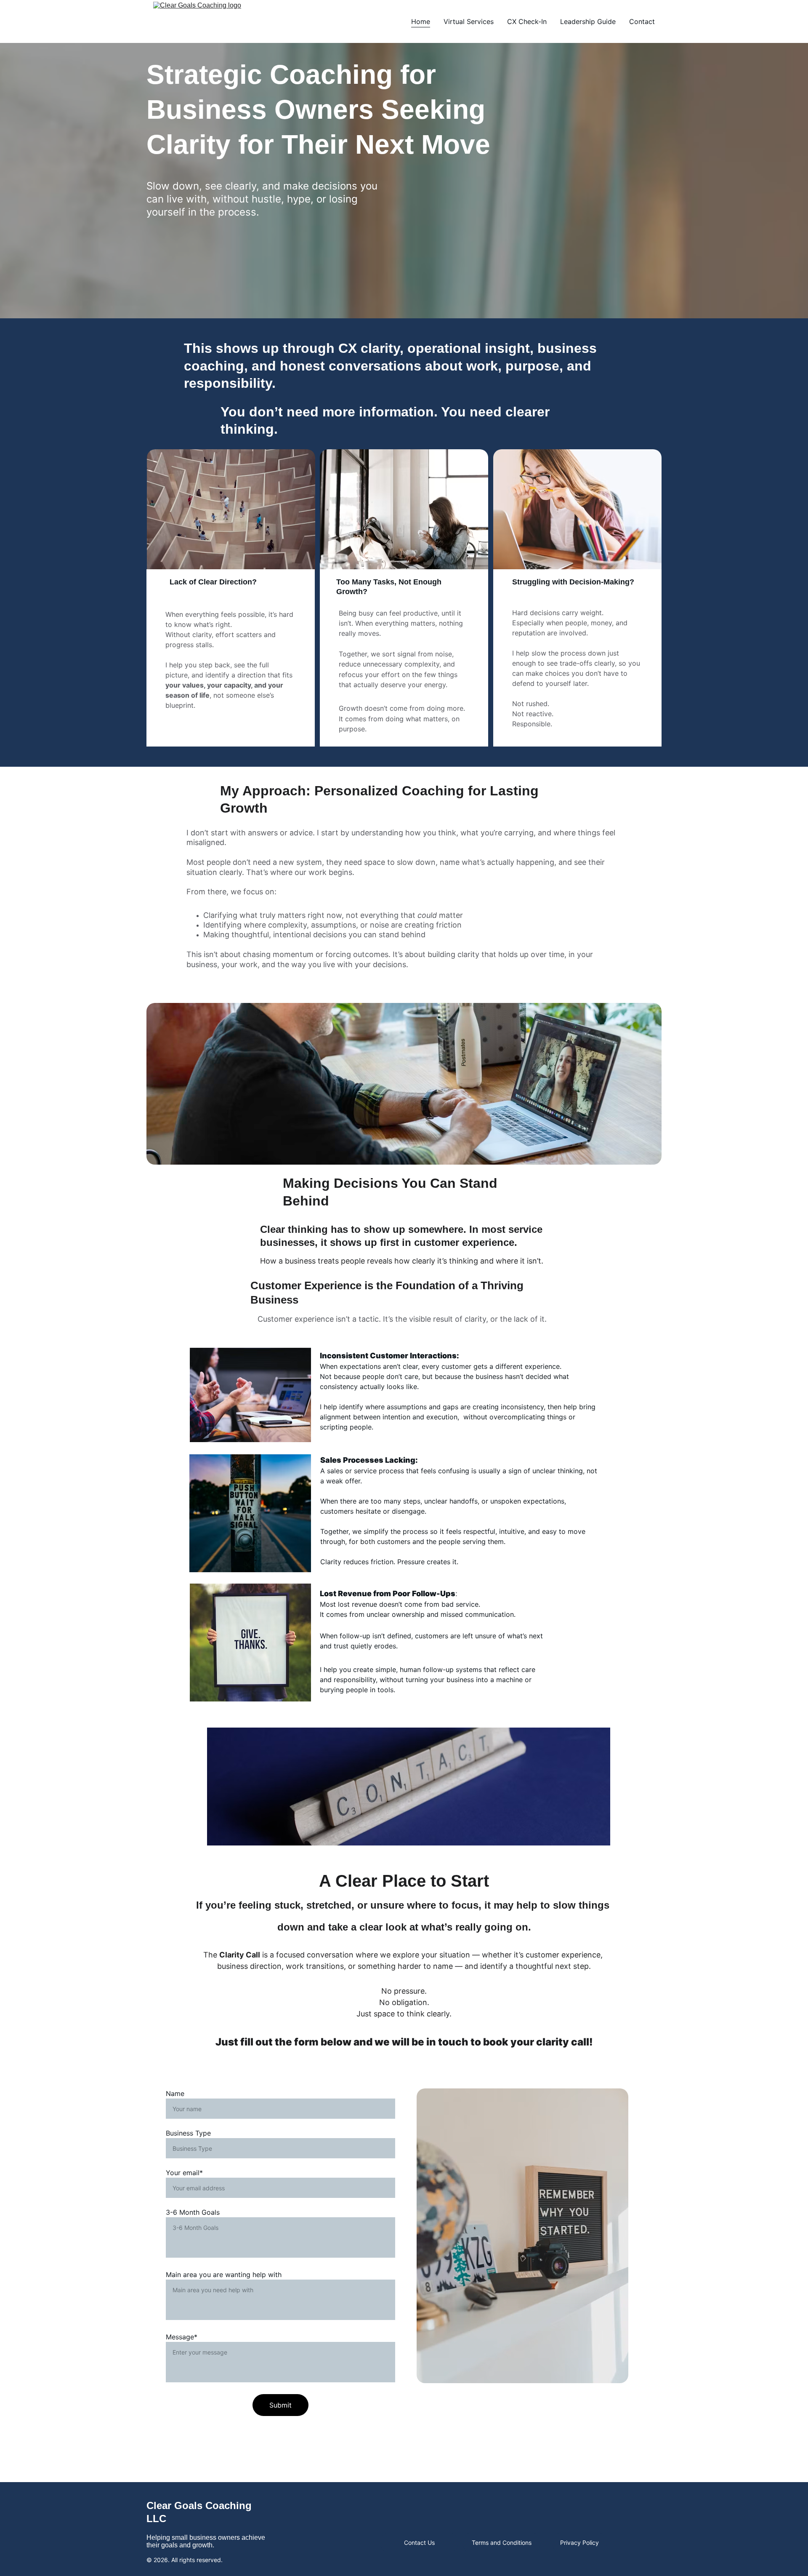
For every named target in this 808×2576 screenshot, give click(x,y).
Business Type (188, 2133)
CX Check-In (527, 21)
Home (421, 21)
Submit (280, 2405)
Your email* (184, 2173)
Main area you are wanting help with (224, 2275)
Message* (182, 2337)
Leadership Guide (588, 21)
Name (175, 2093)
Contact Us (419, 2543)
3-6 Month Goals (193, 2212)
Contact (642, 21)
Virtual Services (469, 21)
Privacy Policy (579, 2543)
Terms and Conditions (502, 2543)
